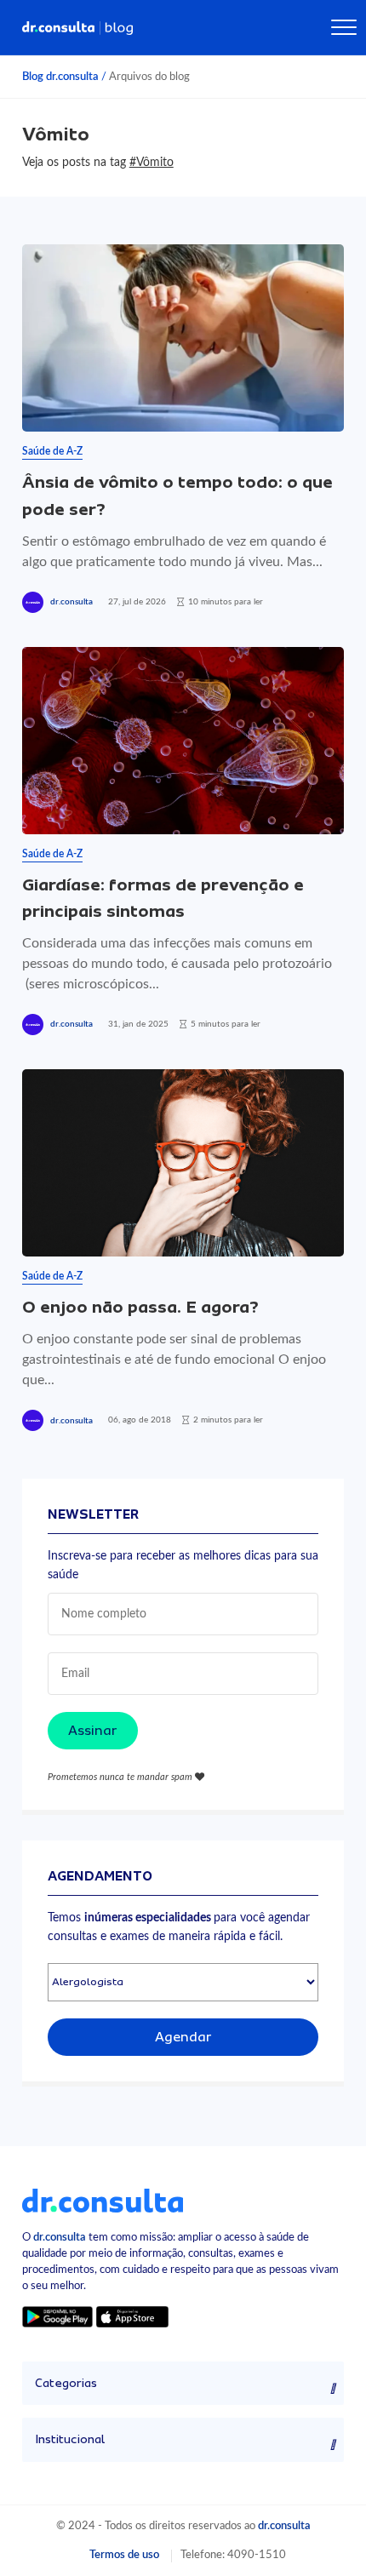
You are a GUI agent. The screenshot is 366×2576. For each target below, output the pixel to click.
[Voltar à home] (103, 2200)
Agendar (183, 2037)
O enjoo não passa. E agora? (140, 1307)
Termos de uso (124, 2555)
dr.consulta (71, 602)
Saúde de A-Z (52, 451)
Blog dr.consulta (60, 77)
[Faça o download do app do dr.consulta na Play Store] (57, 2316)
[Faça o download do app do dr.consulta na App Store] (132, 2316)
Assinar (93, 1731)
